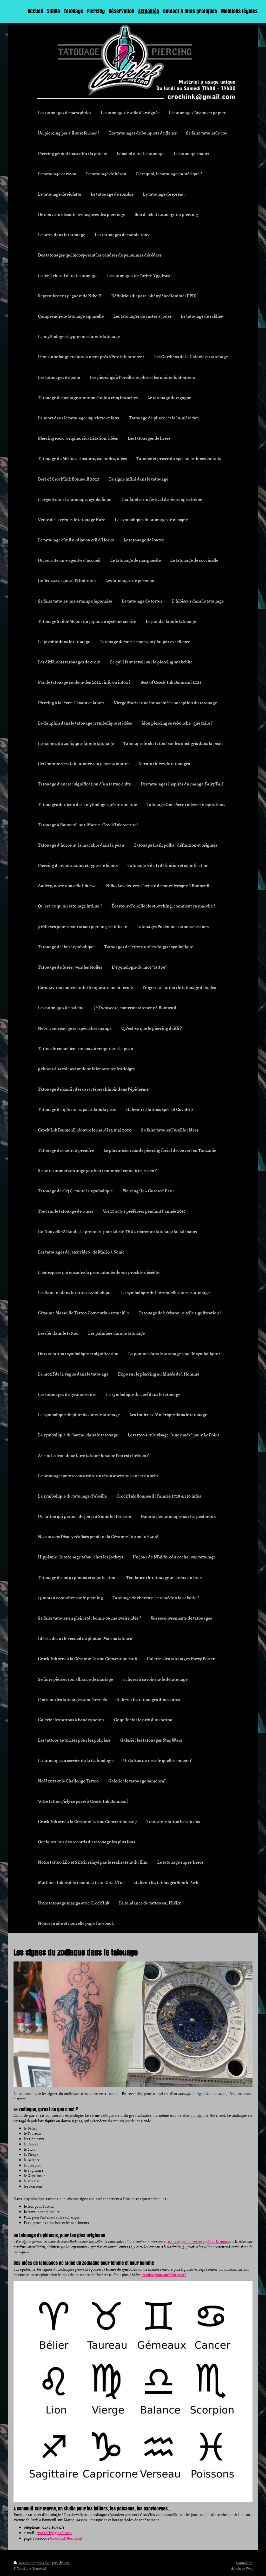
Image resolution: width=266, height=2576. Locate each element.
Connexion (244, 2563)
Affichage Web (242, 2568)
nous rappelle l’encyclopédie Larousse (199, 2241)
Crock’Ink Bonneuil (66, 2538)
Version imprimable (34, 2563)
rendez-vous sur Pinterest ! (164, 2274)
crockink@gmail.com (54, 2533)
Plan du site (61, 2563)
